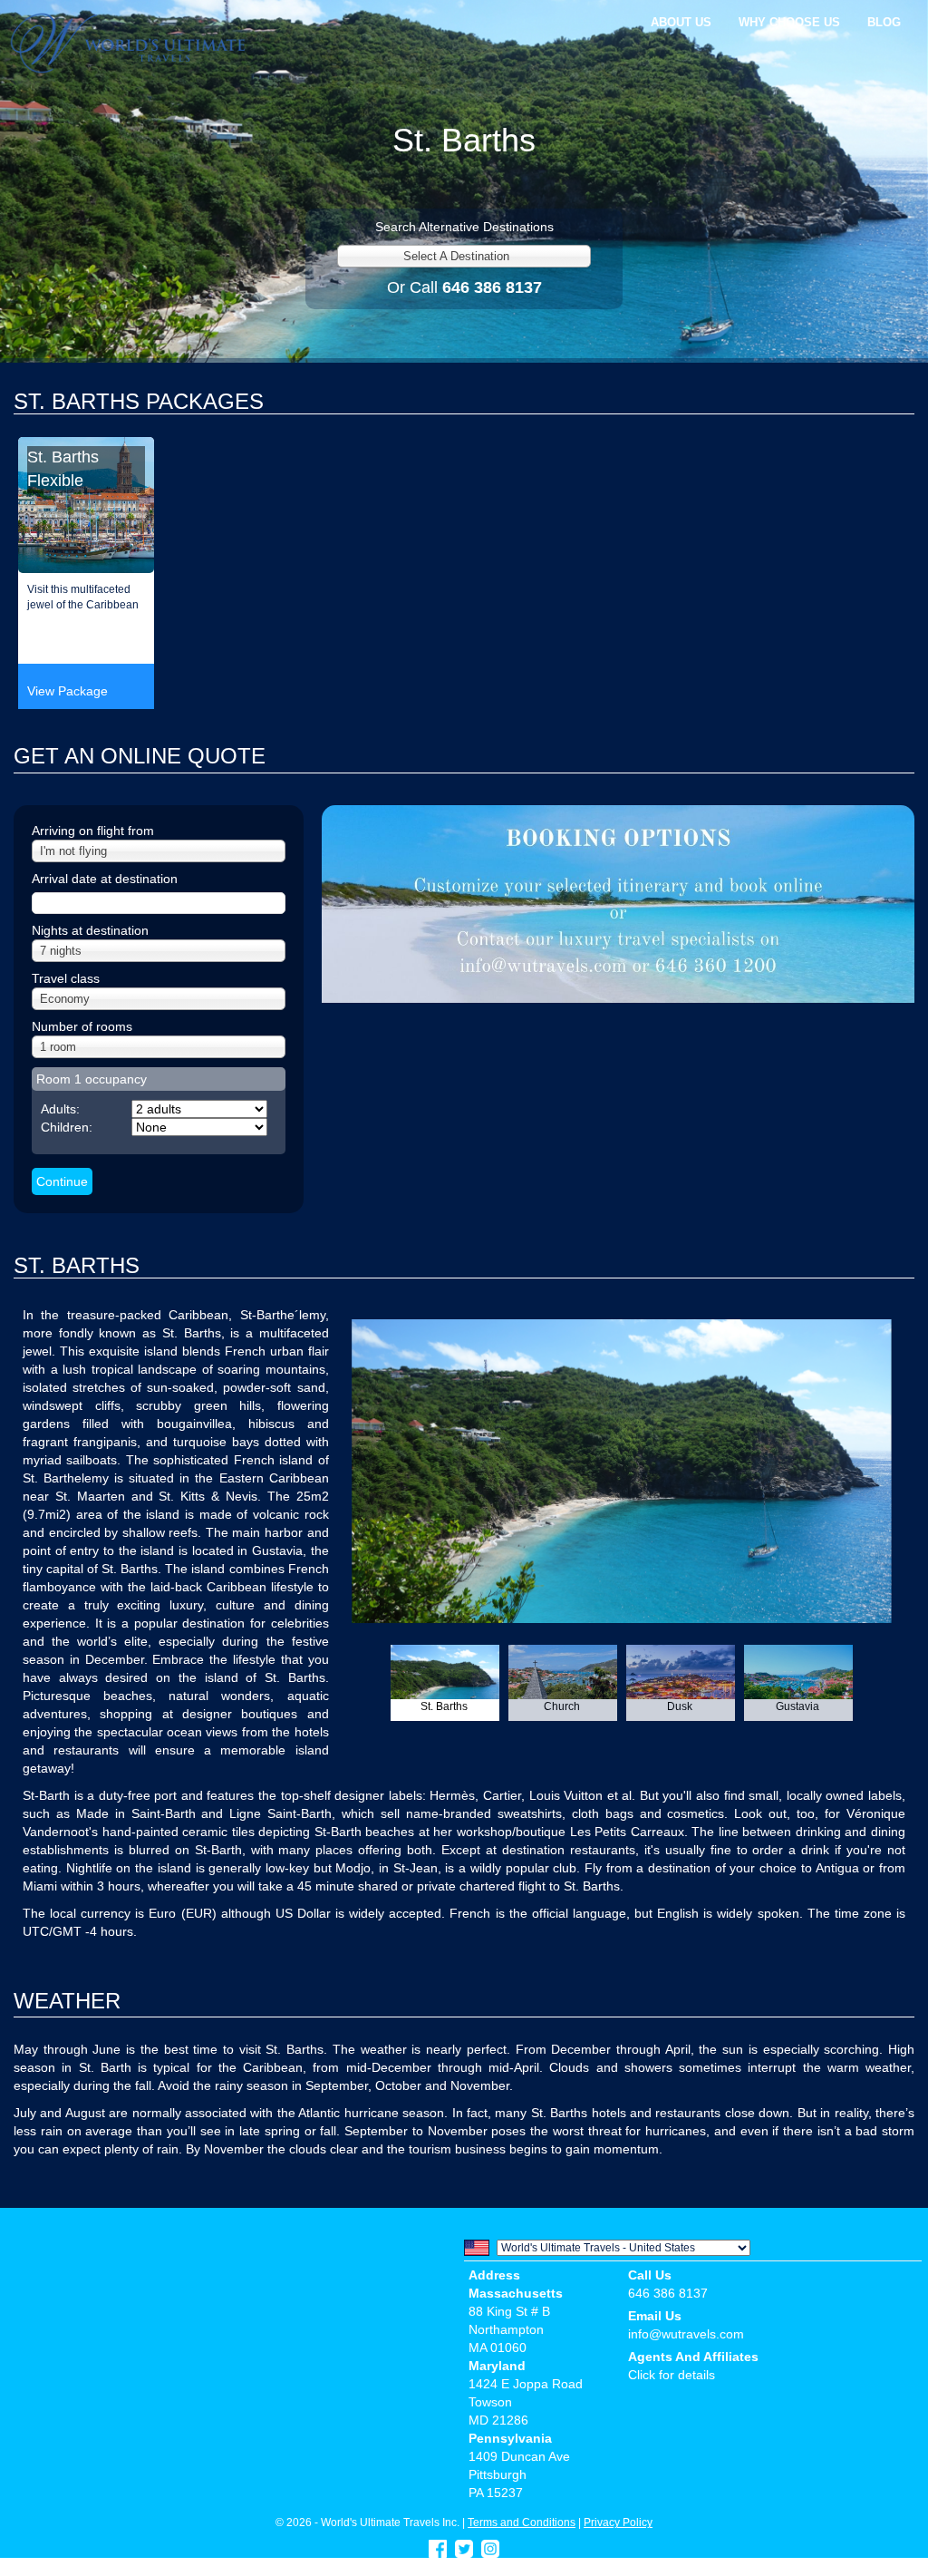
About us (681, 22)
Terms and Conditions (522, 2522)
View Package (68, 691)
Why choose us (789, 22)
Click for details (672, 2375)
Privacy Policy (618, 2522)
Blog (884, 22)
